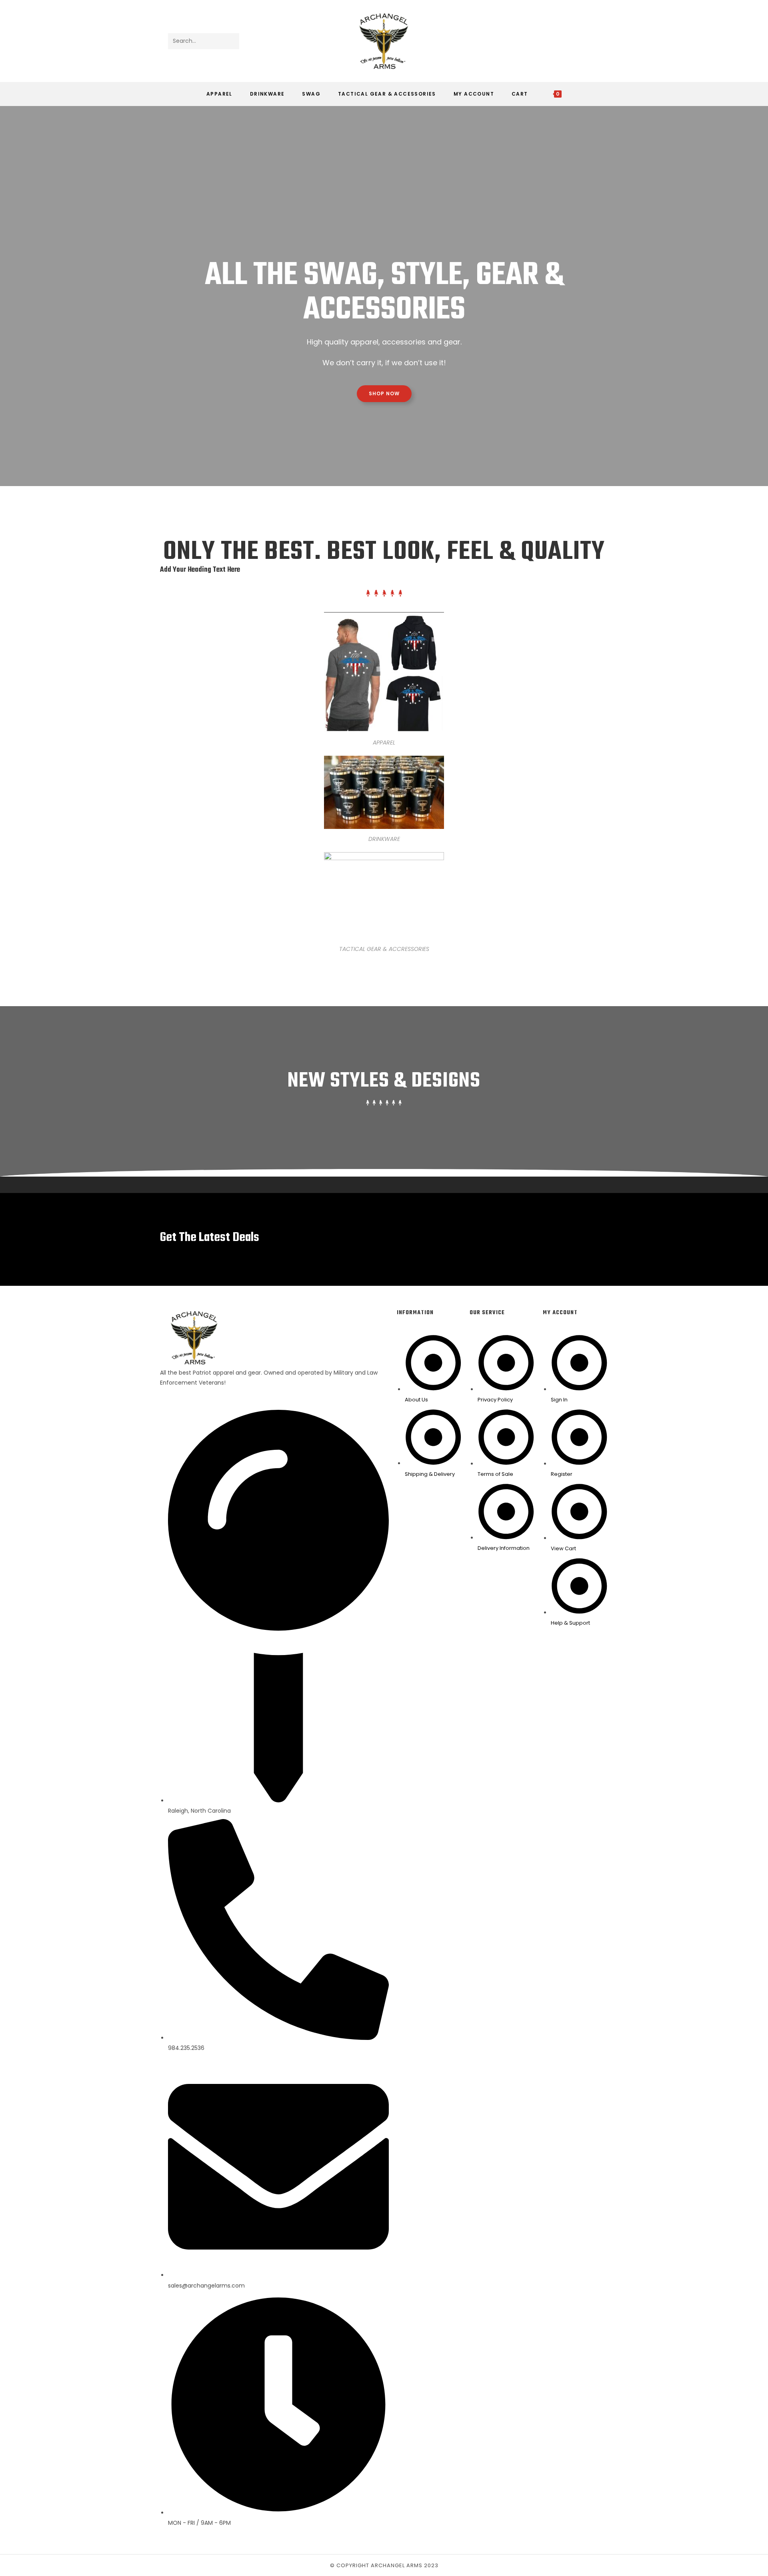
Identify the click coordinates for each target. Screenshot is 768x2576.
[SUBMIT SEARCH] (232, 41)
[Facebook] (584, 41)
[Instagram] (595, 41)
